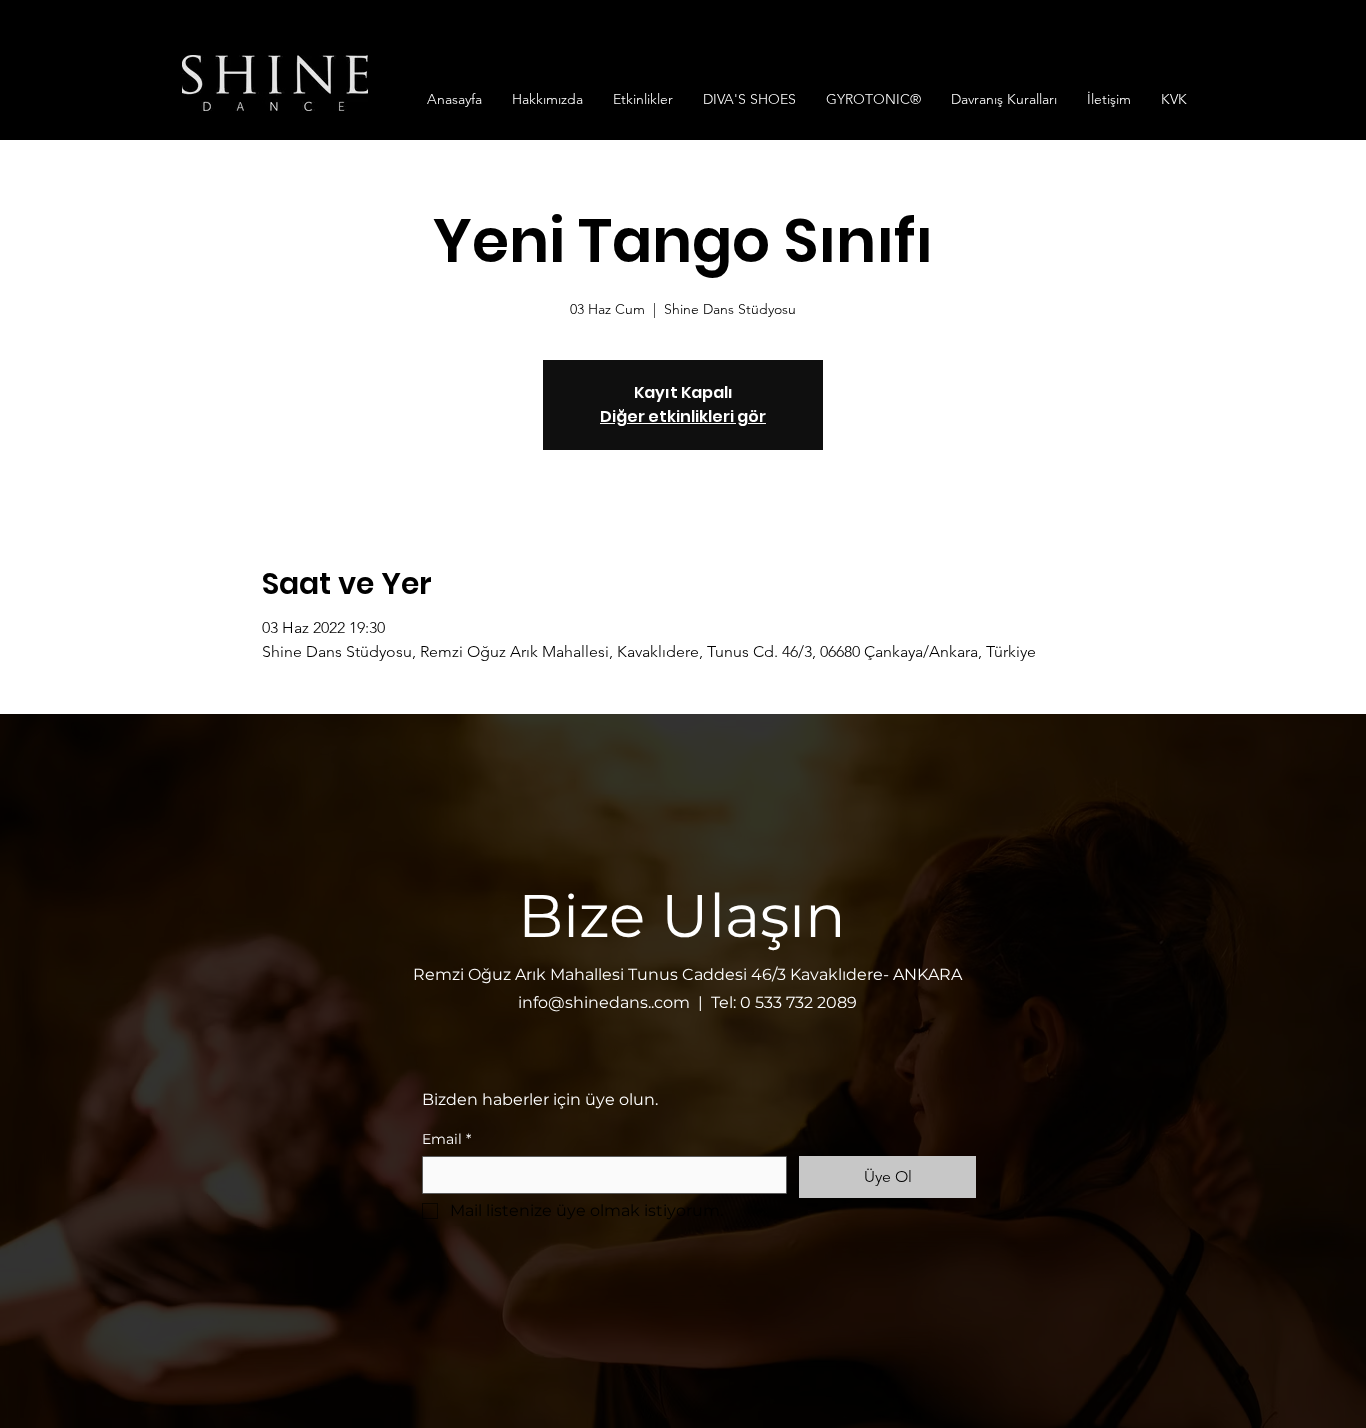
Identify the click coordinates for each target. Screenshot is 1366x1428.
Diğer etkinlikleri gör (683, 416)
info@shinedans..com (604, 1002)
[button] (547, 99)
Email (446, 1139)
